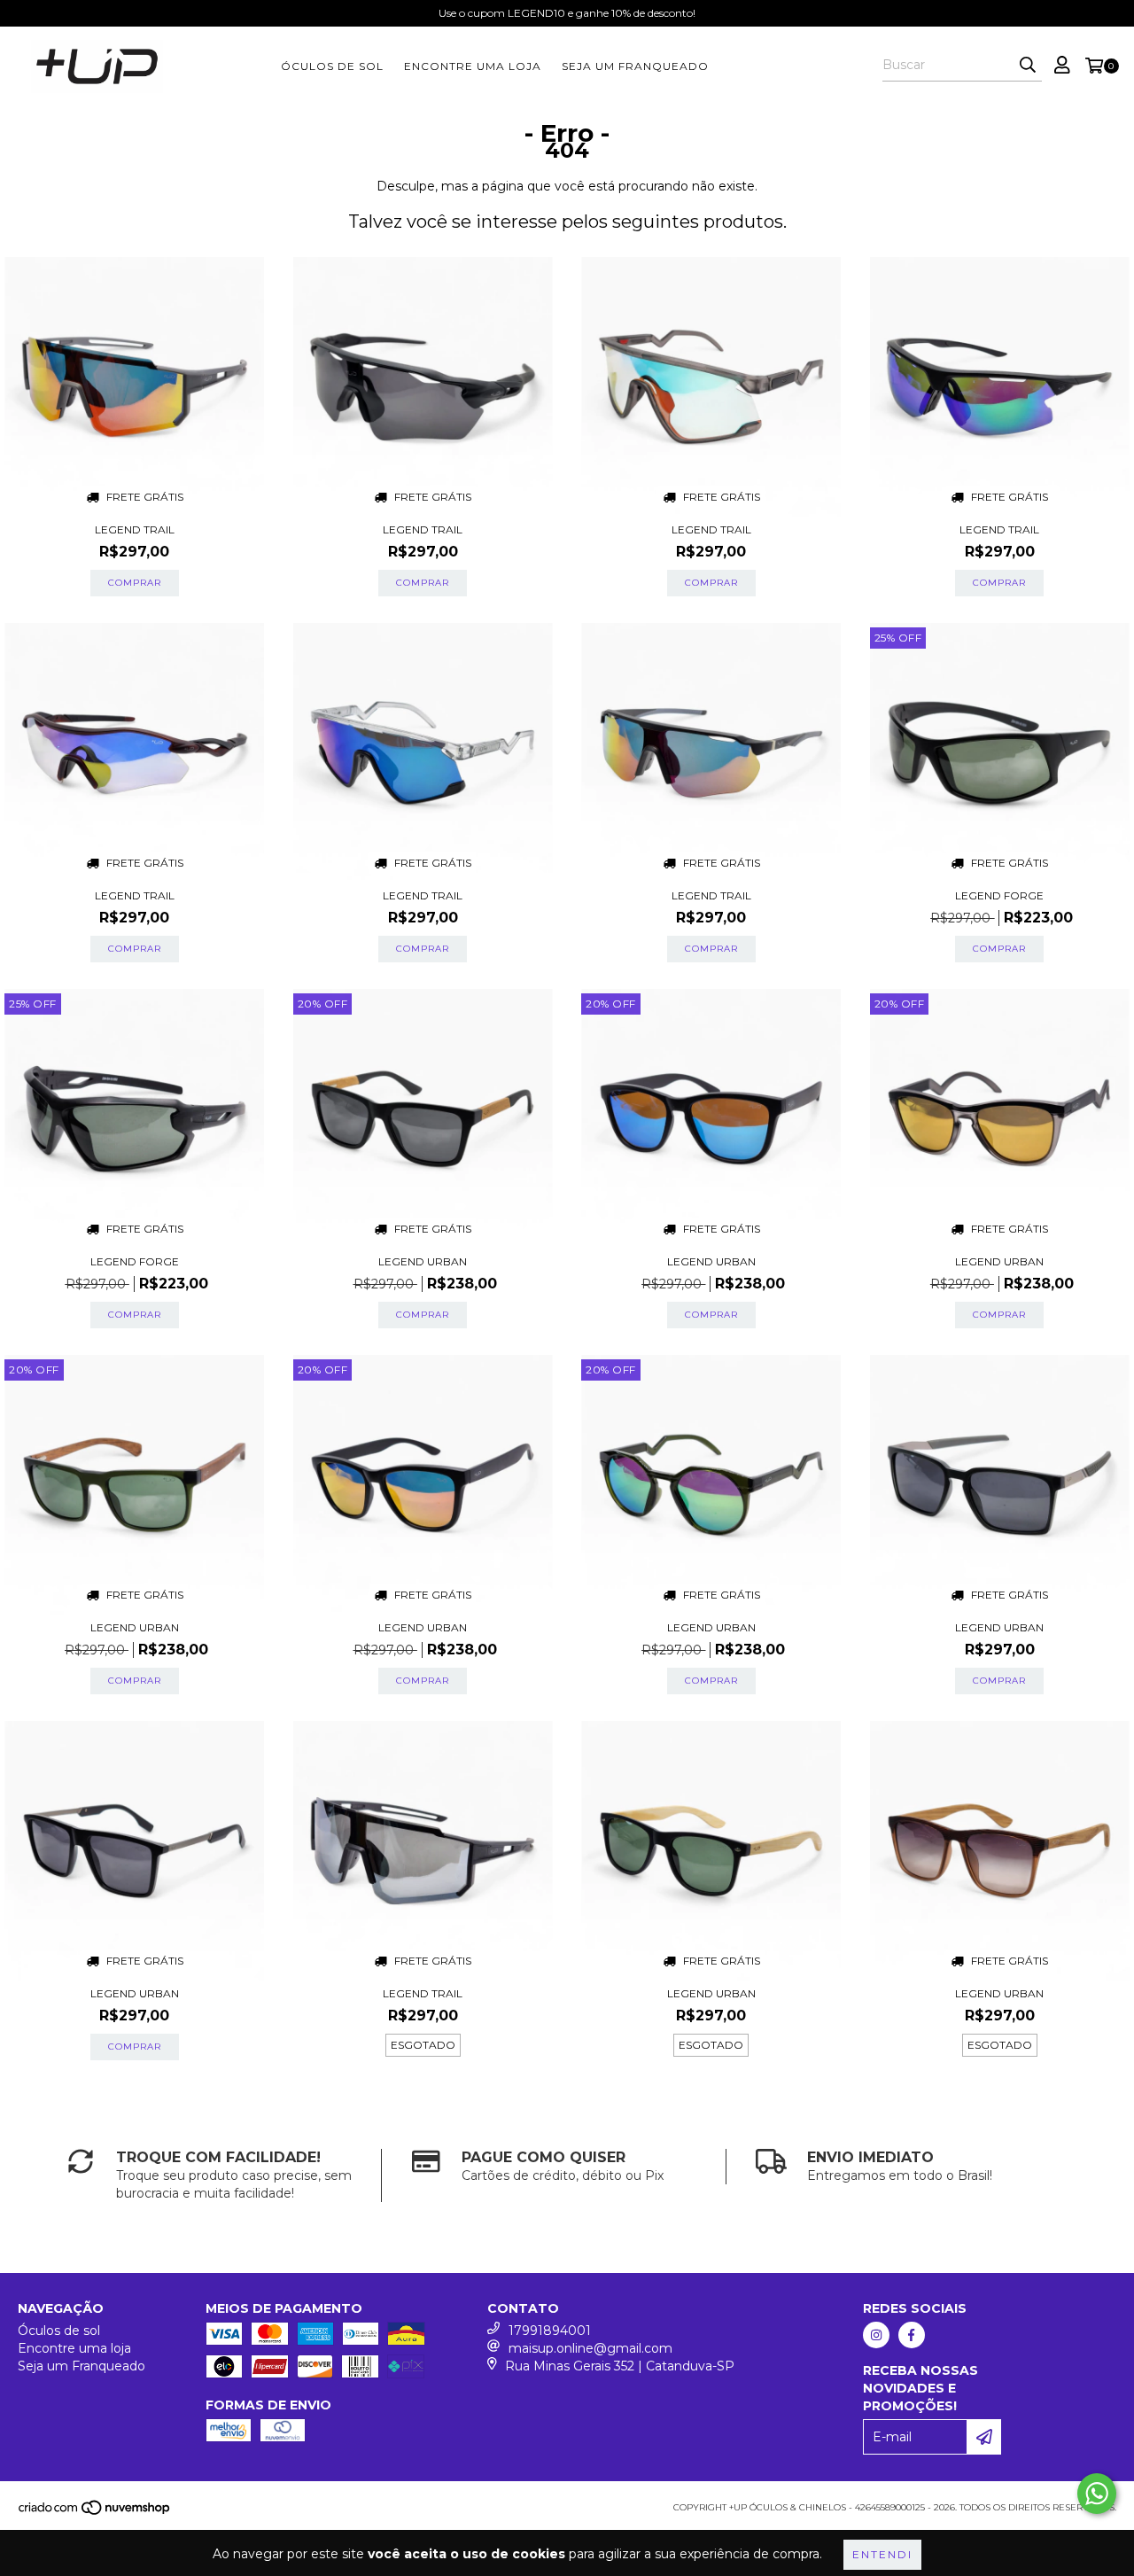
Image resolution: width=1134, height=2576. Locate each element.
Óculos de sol (332, 66)
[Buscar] (1028, 66)
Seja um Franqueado (635, 66)
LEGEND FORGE (999, 895)
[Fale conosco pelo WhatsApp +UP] (1097, 2494)
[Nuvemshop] (95, 2514)
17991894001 (550, 2331)
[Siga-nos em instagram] (876, 2335)
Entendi (882, 2554)
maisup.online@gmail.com (590, 2348)
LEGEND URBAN (423, 1261)
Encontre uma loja (473, 66)
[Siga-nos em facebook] (912, 2335)
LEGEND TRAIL (135, 529)
